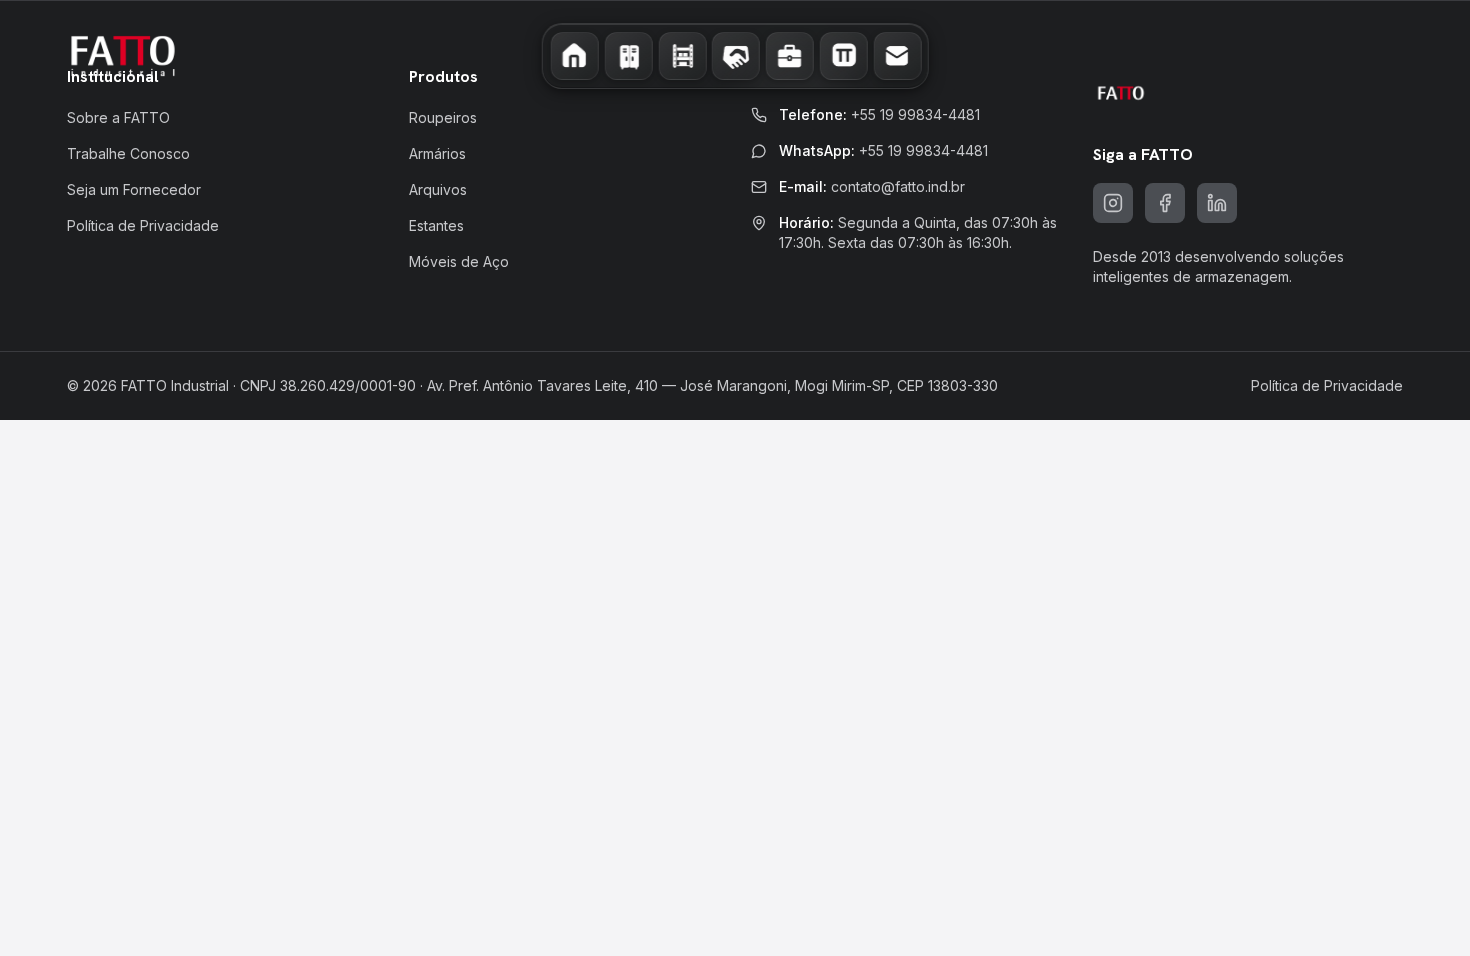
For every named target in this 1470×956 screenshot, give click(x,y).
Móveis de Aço (459, 261)
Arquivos (438, 189)
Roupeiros (443, 117)
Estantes (436, 225)
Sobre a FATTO (118, 117)
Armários (437, 153)
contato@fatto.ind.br (898, 186)
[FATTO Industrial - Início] (123, 56)
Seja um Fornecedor (134, 189)
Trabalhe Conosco (128, 153)
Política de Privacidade (143, 225)
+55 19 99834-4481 (915, 114)
